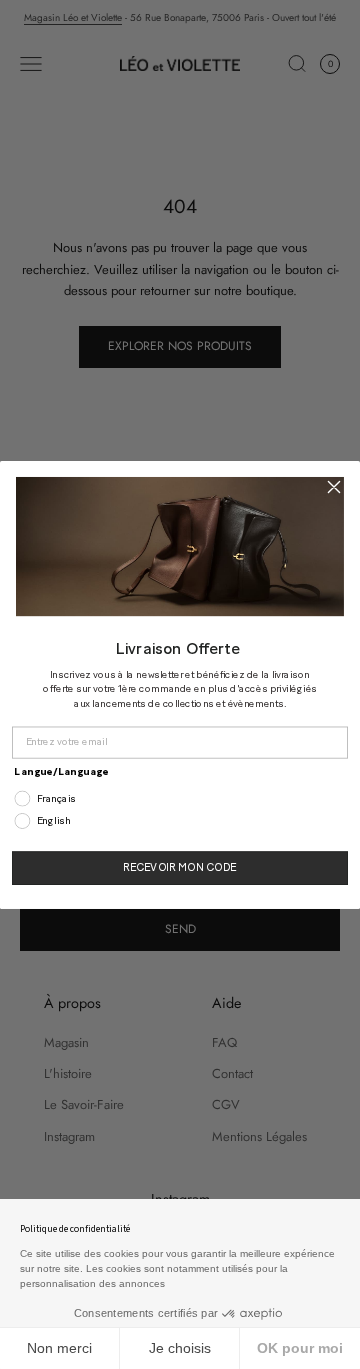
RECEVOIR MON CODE (180, 867)
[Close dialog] (334, 486)
